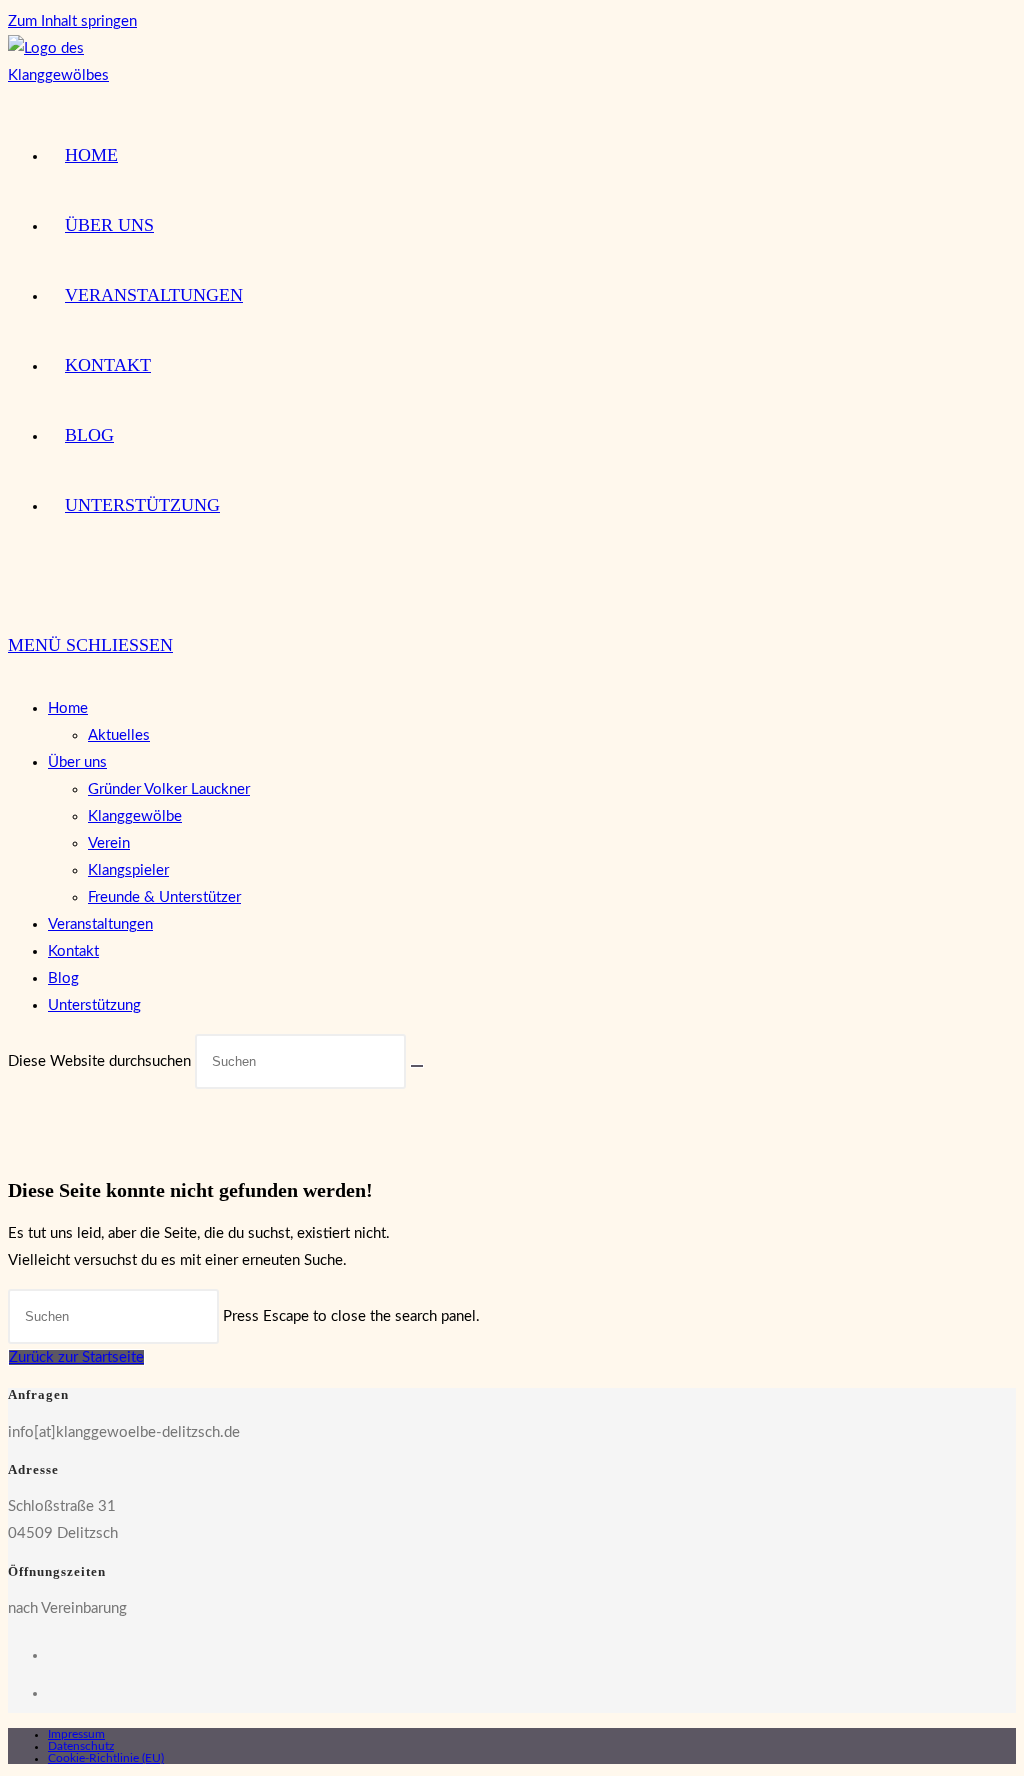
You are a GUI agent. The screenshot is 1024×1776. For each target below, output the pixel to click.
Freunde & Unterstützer (164, 897)
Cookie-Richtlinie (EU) (106, 1758)
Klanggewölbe (135, 816)
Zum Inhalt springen (72, 21)
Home (68, 708)
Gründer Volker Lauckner (169, 789)
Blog (63, 978)
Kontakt (73, 951)
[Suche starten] (417, 1066)
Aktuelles (119, 735)
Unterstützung (94, 1005)
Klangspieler (128, 870)
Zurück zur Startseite (76, 1357)
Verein (109, 843)
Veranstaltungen (100, 924)
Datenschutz (81, 1746)
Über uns (77, 762)
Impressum (76, 1734)
